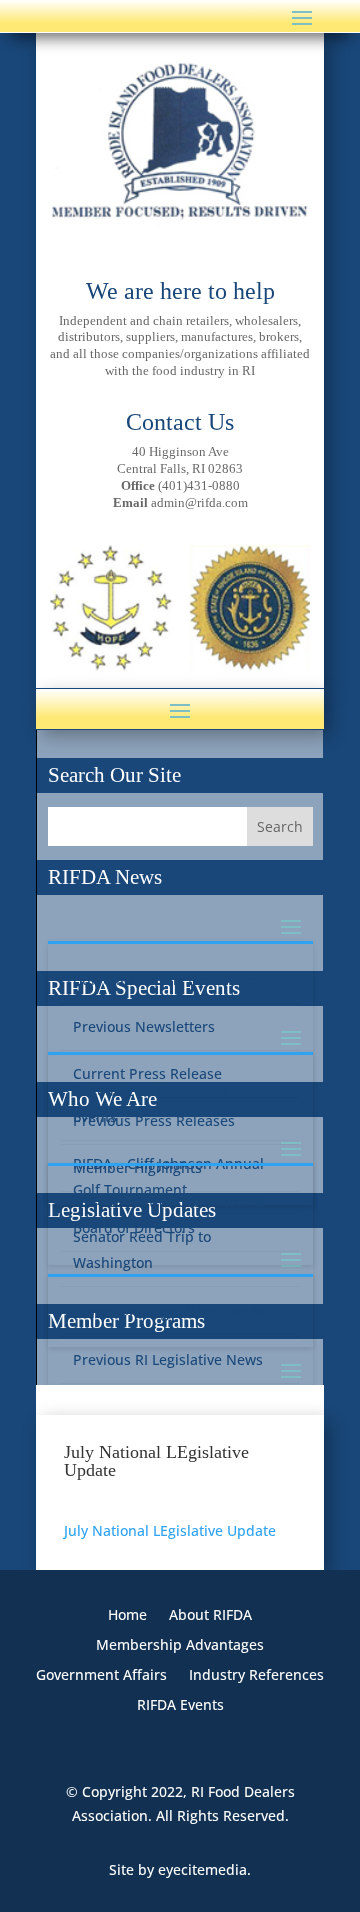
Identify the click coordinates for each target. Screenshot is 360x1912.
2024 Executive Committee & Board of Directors (168, 1214)
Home (127, 1616)
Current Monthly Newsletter (167, 979)
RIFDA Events (180, 1706)
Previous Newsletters (144, 1026)
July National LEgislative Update (170, 1530)
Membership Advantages (180, 1646)
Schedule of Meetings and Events (160, 1103)
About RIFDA (210, 1616)
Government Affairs (101, 1676)
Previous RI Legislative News (168, 1359)
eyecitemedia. (204, 1869)
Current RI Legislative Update (171, 1312)
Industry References (256, 1676)
